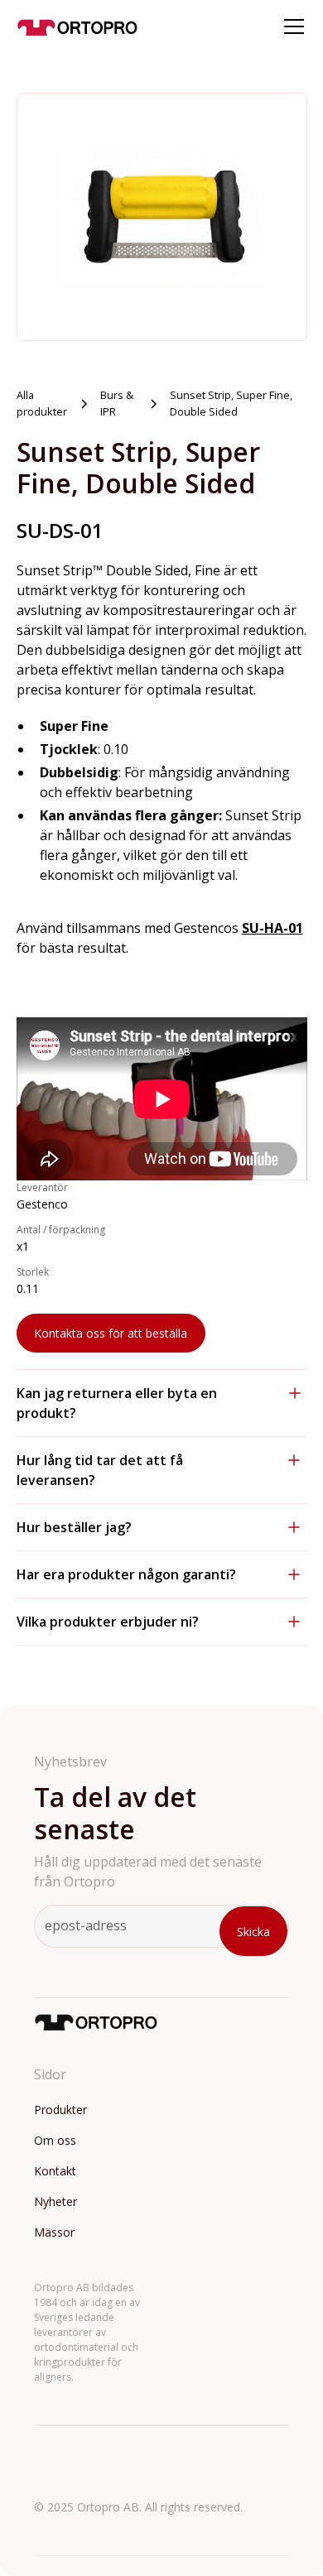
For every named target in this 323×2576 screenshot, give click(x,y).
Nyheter (55, 2201)
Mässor (54, 2232)
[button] (291, 26)
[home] (78, 26)
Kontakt (55, 2171)
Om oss (55, 2140)
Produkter (60, 2110)
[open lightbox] (162, 217)
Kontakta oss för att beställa (111, 1333)
